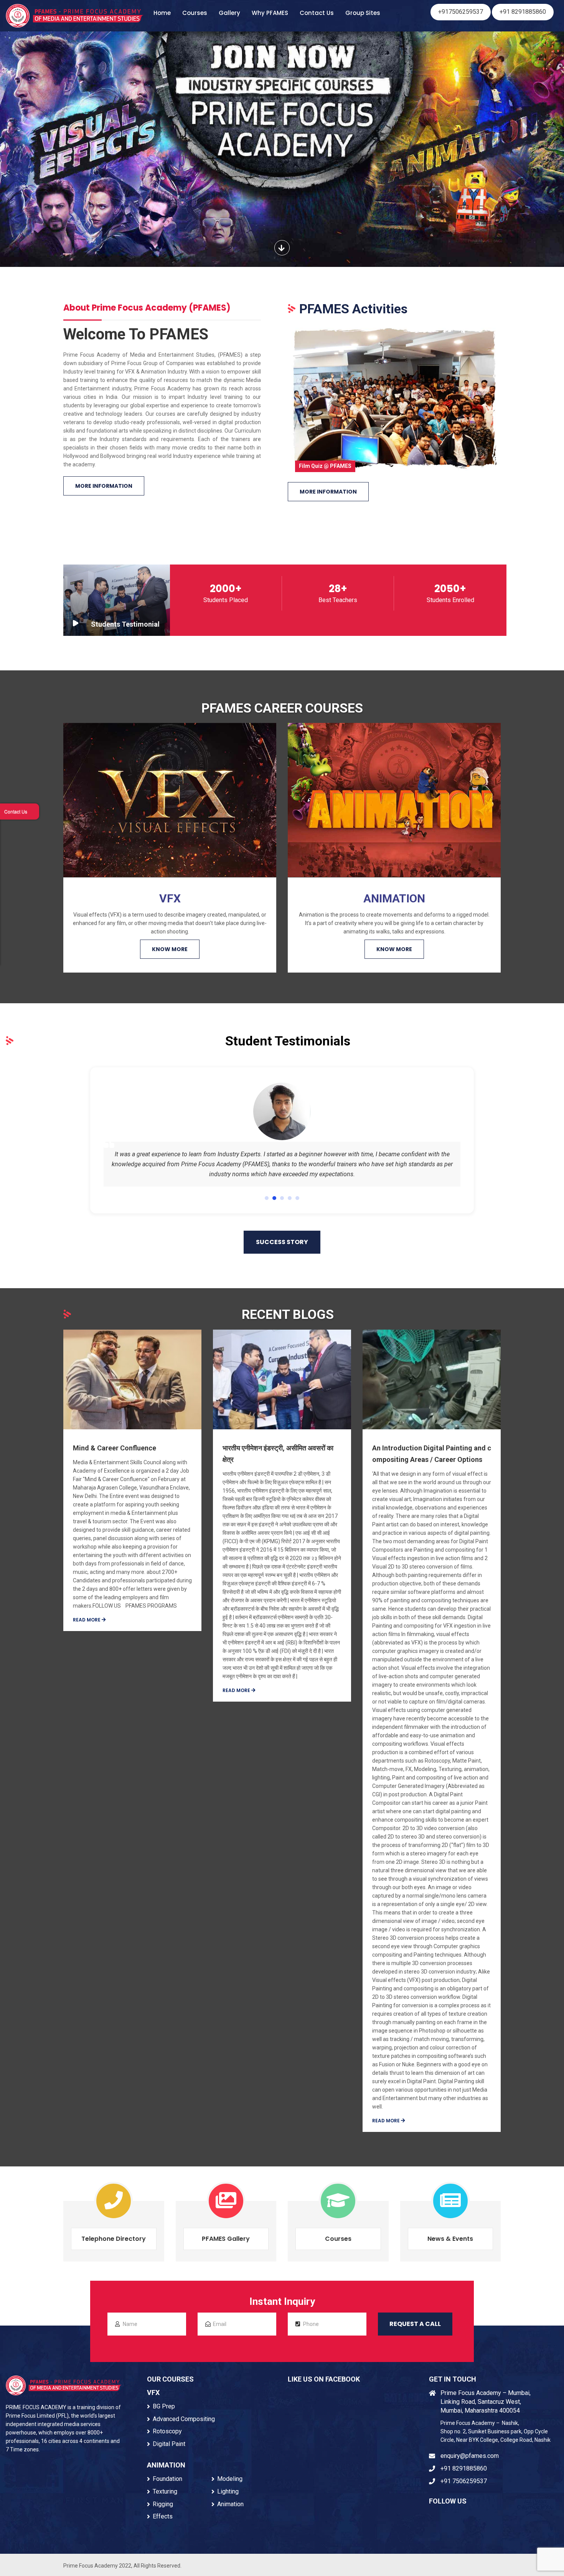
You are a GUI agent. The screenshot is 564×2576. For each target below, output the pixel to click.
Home (162, 13)
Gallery (229, 13)
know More (170, 949)
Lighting (228, 2491)
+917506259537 (461, 12)
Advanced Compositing (184, 2419)
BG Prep (164, 2406)
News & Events (450, 2239)
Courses (195, 13)
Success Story (282, 1242)
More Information (104, 486)
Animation (230, 2504)
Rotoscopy (167, 2431)
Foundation (167, 2479)
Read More (87, 1620)
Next (514, 396)
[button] (267, 1198)
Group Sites (363, 13)
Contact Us (317, 13)
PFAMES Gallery (226, 2239)
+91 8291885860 (523, 12)
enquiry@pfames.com (470, 2456)
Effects (163, 2516)
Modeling (230, 2479)
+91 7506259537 (464, 2481)
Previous (274, 396)
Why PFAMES (270, 13)
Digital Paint (169, 2444)
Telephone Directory (114, 2239)
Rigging (163, 2504)
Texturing (165, 2491)
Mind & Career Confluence (115, 1448)
